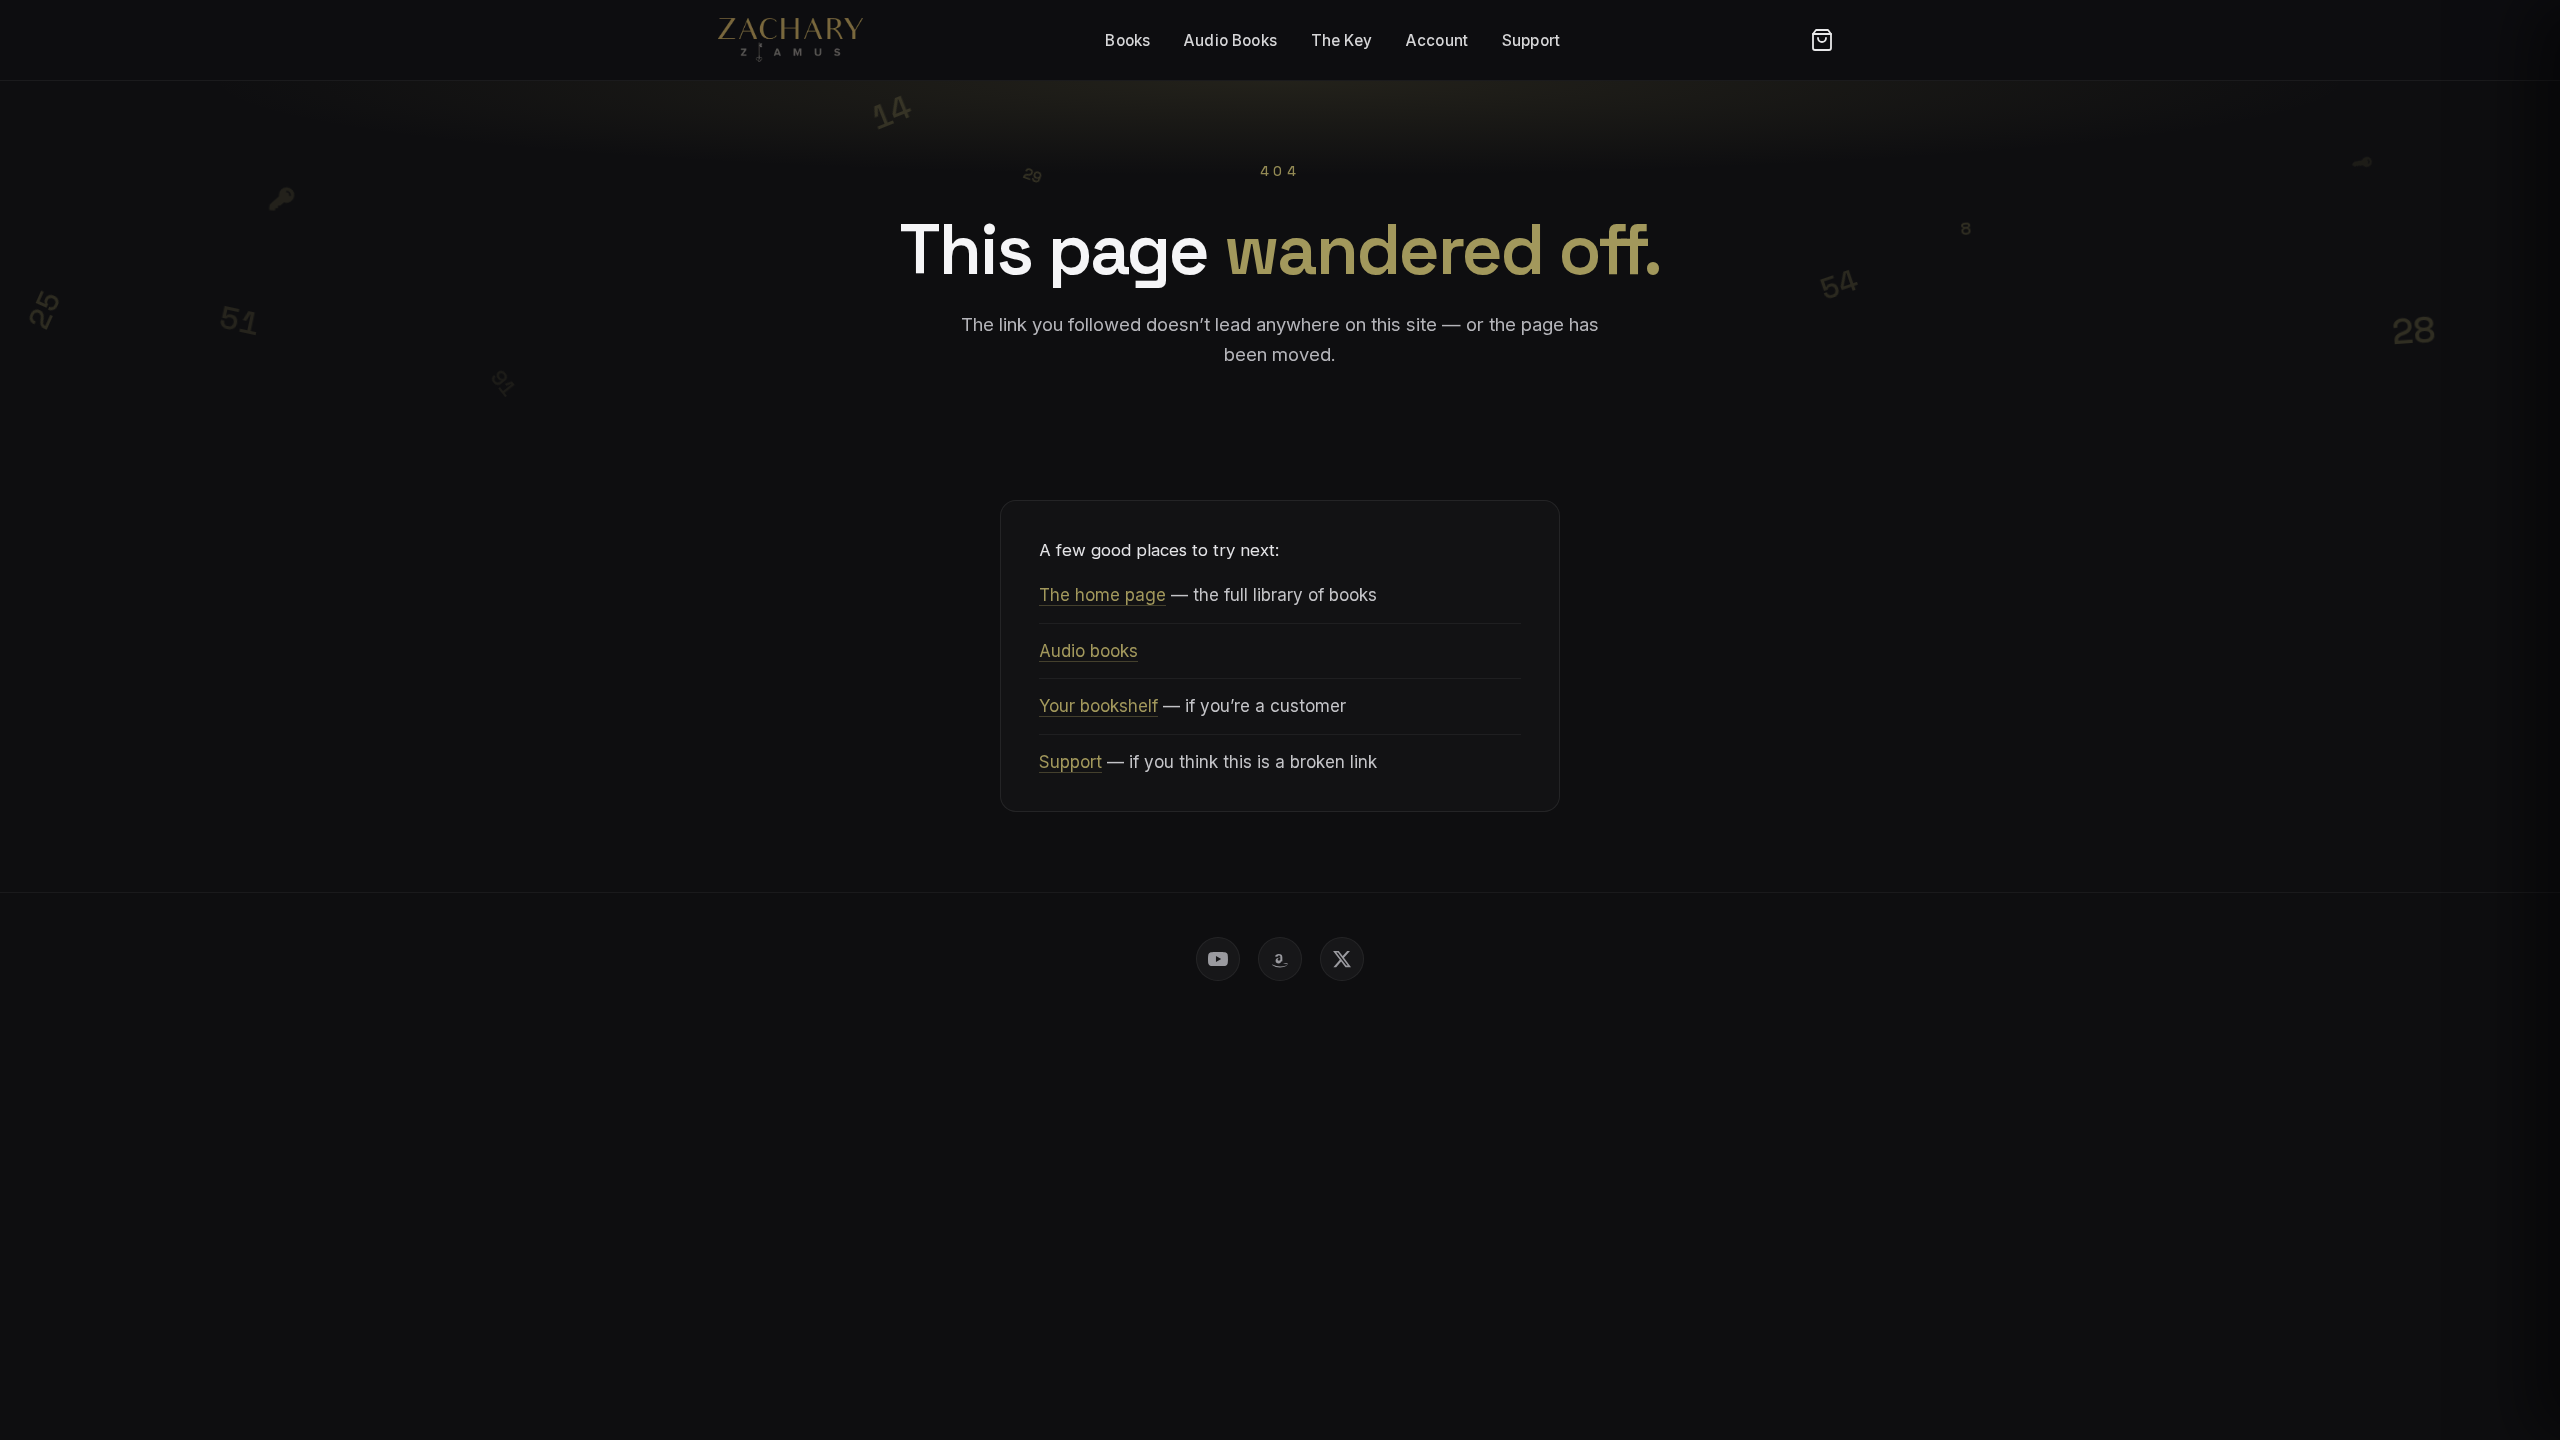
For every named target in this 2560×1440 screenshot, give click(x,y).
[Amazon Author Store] (1280, 959)
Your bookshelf (1098, 706)
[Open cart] (1822, 40)
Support (1531, 40)
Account (1437, 40)
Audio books (1088, 651)
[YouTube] (1218, 959)
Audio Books (1230, 40)
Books (1127, 40)
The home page (1102, 595)
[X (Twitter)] (1342, 959)
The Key (1341, 40)
